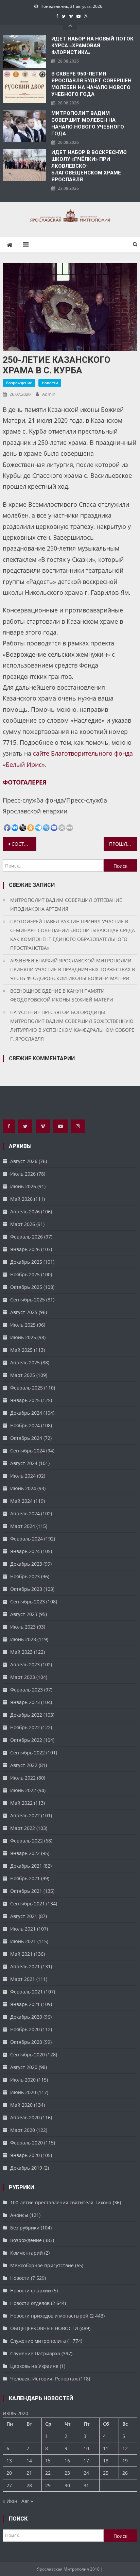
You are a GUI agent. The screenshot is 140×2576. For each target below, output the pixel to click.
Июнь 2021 (23, 1941)
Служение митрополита (38, 2341)
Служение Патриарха (35, 2353)
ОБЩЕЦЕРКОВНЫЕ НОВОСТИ (44, 2328)
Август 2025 (24, 1312)
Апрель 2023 (25, 1664)
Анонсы (19, 2215)
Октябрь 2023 (26, 1589)
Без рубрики (25, 2228)
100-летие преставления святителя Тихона (61, 2202)
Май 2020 (21, 2105)
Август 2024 (24, 1463)
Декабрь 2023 (26, 1564)
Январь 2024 (25, 1551)
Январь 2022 (25, 1853)
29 (48, 2485)
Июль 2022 (23, 1778)
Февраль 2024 (27, 1539)
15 (48, 2461)
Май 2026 (21, 1199)
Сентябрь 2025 (28, 1300)
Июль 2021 (23, 1929)
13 (9, 2461)
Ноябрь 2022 (25, 1727)
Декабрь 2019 (26, 2168)
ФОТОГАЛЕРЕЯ (25, 782)
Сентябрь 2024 (28, 1451)
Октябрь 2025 (26, 1287)
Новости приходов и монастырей (49, 2316)
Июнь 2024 (23, 1488)
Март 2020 (23, 2130)
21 (29, 2473)
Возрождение (19, 383)
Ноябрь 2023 (25, 1576)
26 (125, 2473)
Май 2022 (21, 1803)
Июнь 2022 (23, 1790)
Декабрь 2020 (26, 2017)
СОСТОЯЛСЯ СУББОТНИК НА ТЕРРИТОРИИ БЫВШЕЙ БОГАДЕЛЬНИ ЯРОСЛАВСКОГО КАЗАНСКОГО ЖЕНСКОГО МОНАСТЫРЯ (24, 844)
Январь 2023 (25, 1702)
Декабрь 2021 (26, 1866)
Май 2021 (21, 1954)
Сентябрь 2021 (28, 1904)
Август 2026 (24, 1161)
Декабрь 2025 (26, 1262)
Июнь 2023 (23, 1639)
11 (106, 2448)
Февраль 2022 (27, 1841)
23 (67, 2473)
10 (86, 2448)
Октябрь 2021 (26, 1891)
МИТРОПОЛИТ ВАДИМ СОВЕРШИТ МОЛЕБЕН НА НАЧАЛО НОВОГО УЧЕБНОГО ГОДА (88, 123)
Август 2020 (24, 2067)
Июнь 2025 (23, 1337)
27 (9, 2485)
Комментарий (27, 2253)
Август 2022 (24, 1765)
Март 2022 (23, 1828)
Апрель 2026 (25, 1211)
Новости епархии (31, 2291)
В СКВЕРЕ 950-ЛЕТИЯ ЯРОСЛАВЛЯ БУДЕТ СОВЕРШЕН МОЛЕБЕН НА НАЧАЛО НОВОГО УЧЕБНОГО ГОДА (91, 84)
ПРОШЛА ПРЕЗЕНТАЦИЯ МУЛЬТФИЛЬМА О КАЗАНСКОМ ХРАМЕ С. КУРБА (123, 844)
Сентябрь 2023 (28, 1602)
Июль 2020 (23, 2080)
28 (29, 2485)
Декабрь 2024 (26, 1413)
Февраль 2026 (27, 1237)
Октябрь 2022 (26, 1740)
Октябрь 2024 (26, 1438)
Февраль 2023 (27, 1690)
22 (48, 2473)
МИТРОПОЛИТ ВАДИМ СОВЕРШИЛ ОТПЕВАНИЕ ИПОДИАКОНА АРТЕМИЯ (66, 904)
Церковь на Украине (34, 2366)
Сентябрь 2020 (28, 2055)
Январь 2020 (25, 2155)
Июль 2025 (23, 1325)
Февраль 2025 (27, 1388)
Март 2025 (23, 1375)
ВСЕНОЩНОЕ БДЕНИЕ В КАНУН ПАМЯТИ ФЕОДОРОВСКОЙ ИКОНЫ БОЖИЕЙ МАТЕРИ (62, 995)
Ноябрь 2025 (25, 1274)
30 (67, 2485)
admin (49, 394)
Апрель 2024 (25, 1513)
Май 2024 (21, 1501)
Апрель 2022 (25, 1815)
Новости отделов (30, 2303)
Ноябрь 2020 (25, 2029)
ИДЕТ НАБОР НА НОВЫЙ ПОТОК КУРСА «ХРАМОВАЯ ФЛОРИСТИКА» (92, 46)
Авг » (27, 2501)
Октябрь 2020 (26, 2042)
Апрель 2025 (25, 1362)
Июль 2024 (23, 1476)
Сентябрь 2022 (28, 1753)
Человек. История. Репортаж (44, 2379)
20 (9, 2473)
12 (125, 2448)
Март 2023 (23, 1677)
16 (67, 2461)
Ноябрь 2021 (25, 1878)
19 (125, 2461)
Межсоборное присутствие (42, 2265)
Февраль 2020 (27, 2143)
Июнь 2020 (23, 2092)
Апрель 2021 (25, 1966)
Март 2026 (23, 1224)
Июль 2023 (23, 1627)
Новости (50, 383)
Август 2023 (24, 1614)
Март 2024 (23, 1526)
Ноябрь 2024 (25, 1425)
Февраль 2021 (27, 1992)
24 (86, 2473)
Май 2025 (21, 1350)
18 (106, 2461)
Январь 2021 (25, 2004)
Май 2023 (21, 1652)
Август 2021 (24, 1916)
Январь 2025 (25, 1400)
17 (86, 2461)
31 (86, 2485)
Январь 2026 (25, 1249)
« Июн (10, 2501)
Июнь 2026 (23, 1186)
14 (29, 2461)
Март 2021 (23, 1979)
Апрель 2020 (25, 2117)
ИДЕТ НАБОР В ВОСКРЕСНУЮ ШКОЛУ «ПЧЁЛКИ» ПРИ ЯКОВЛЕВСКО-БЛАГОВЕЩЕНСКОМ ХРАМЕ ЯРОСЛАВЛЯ (89, 166)
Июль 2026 (23, 1174)
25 (106, 2473)
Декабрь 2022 (26, 1715)
